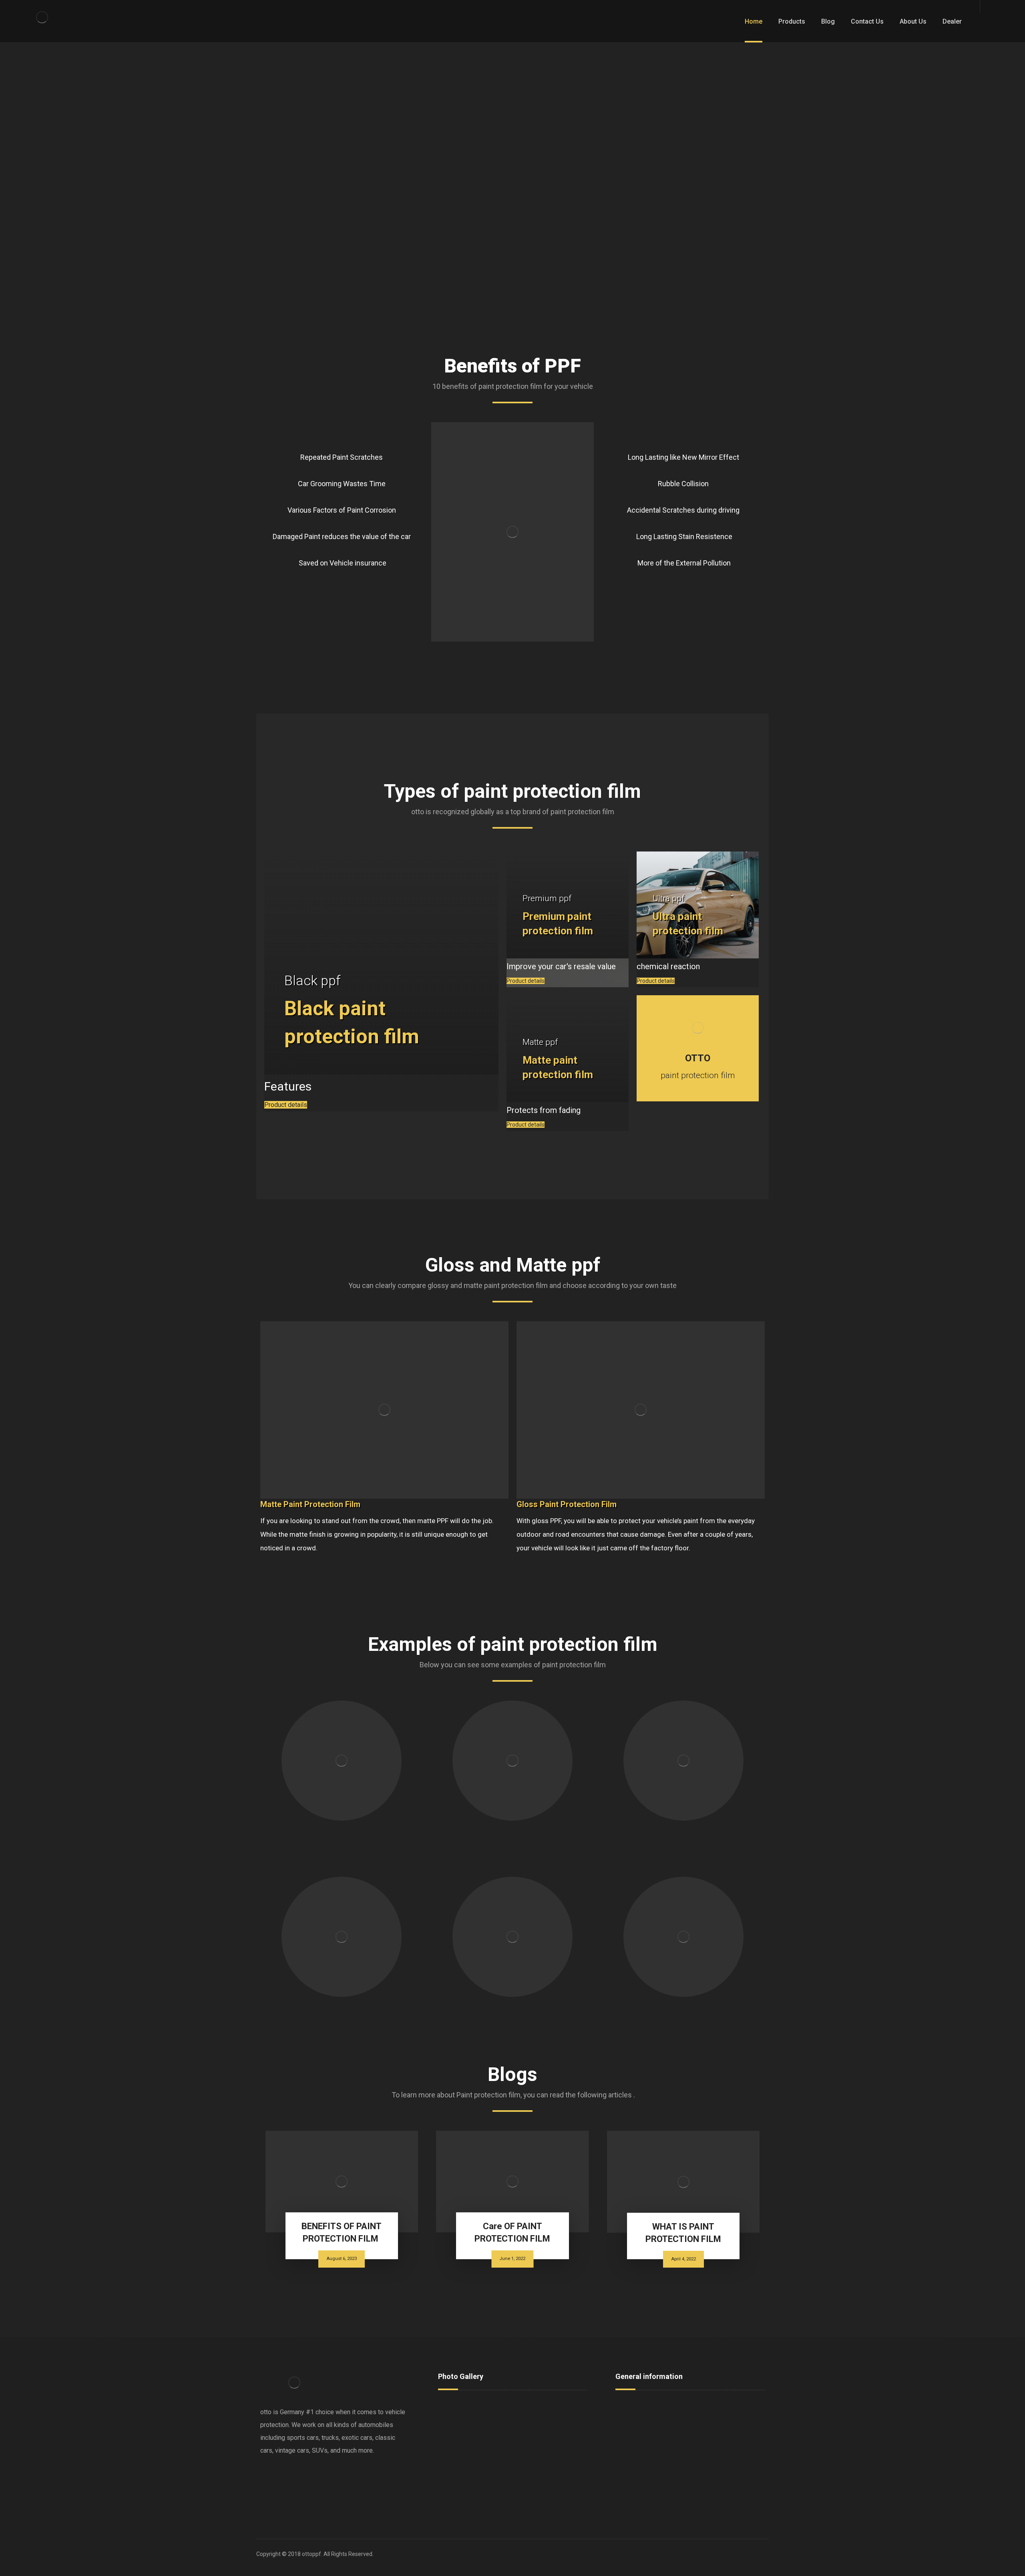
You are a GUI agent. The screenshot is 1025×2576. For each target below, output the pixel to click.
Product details (286, 1105)
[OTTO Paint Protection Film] (42, 17)
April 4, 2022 (683, 2259)
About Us (715, 2421)
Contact (636, 2421)
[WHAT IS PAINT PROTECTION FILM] (683, 2182)
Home (633, 2408)
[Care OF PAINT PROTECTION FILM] (512, 2182)
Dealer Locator (723, 2408)
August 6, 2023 (342, 2259)
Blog (631, 2434)
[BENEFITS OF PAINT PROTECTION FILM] (342, 2182)
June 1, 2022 (512, 2259)
